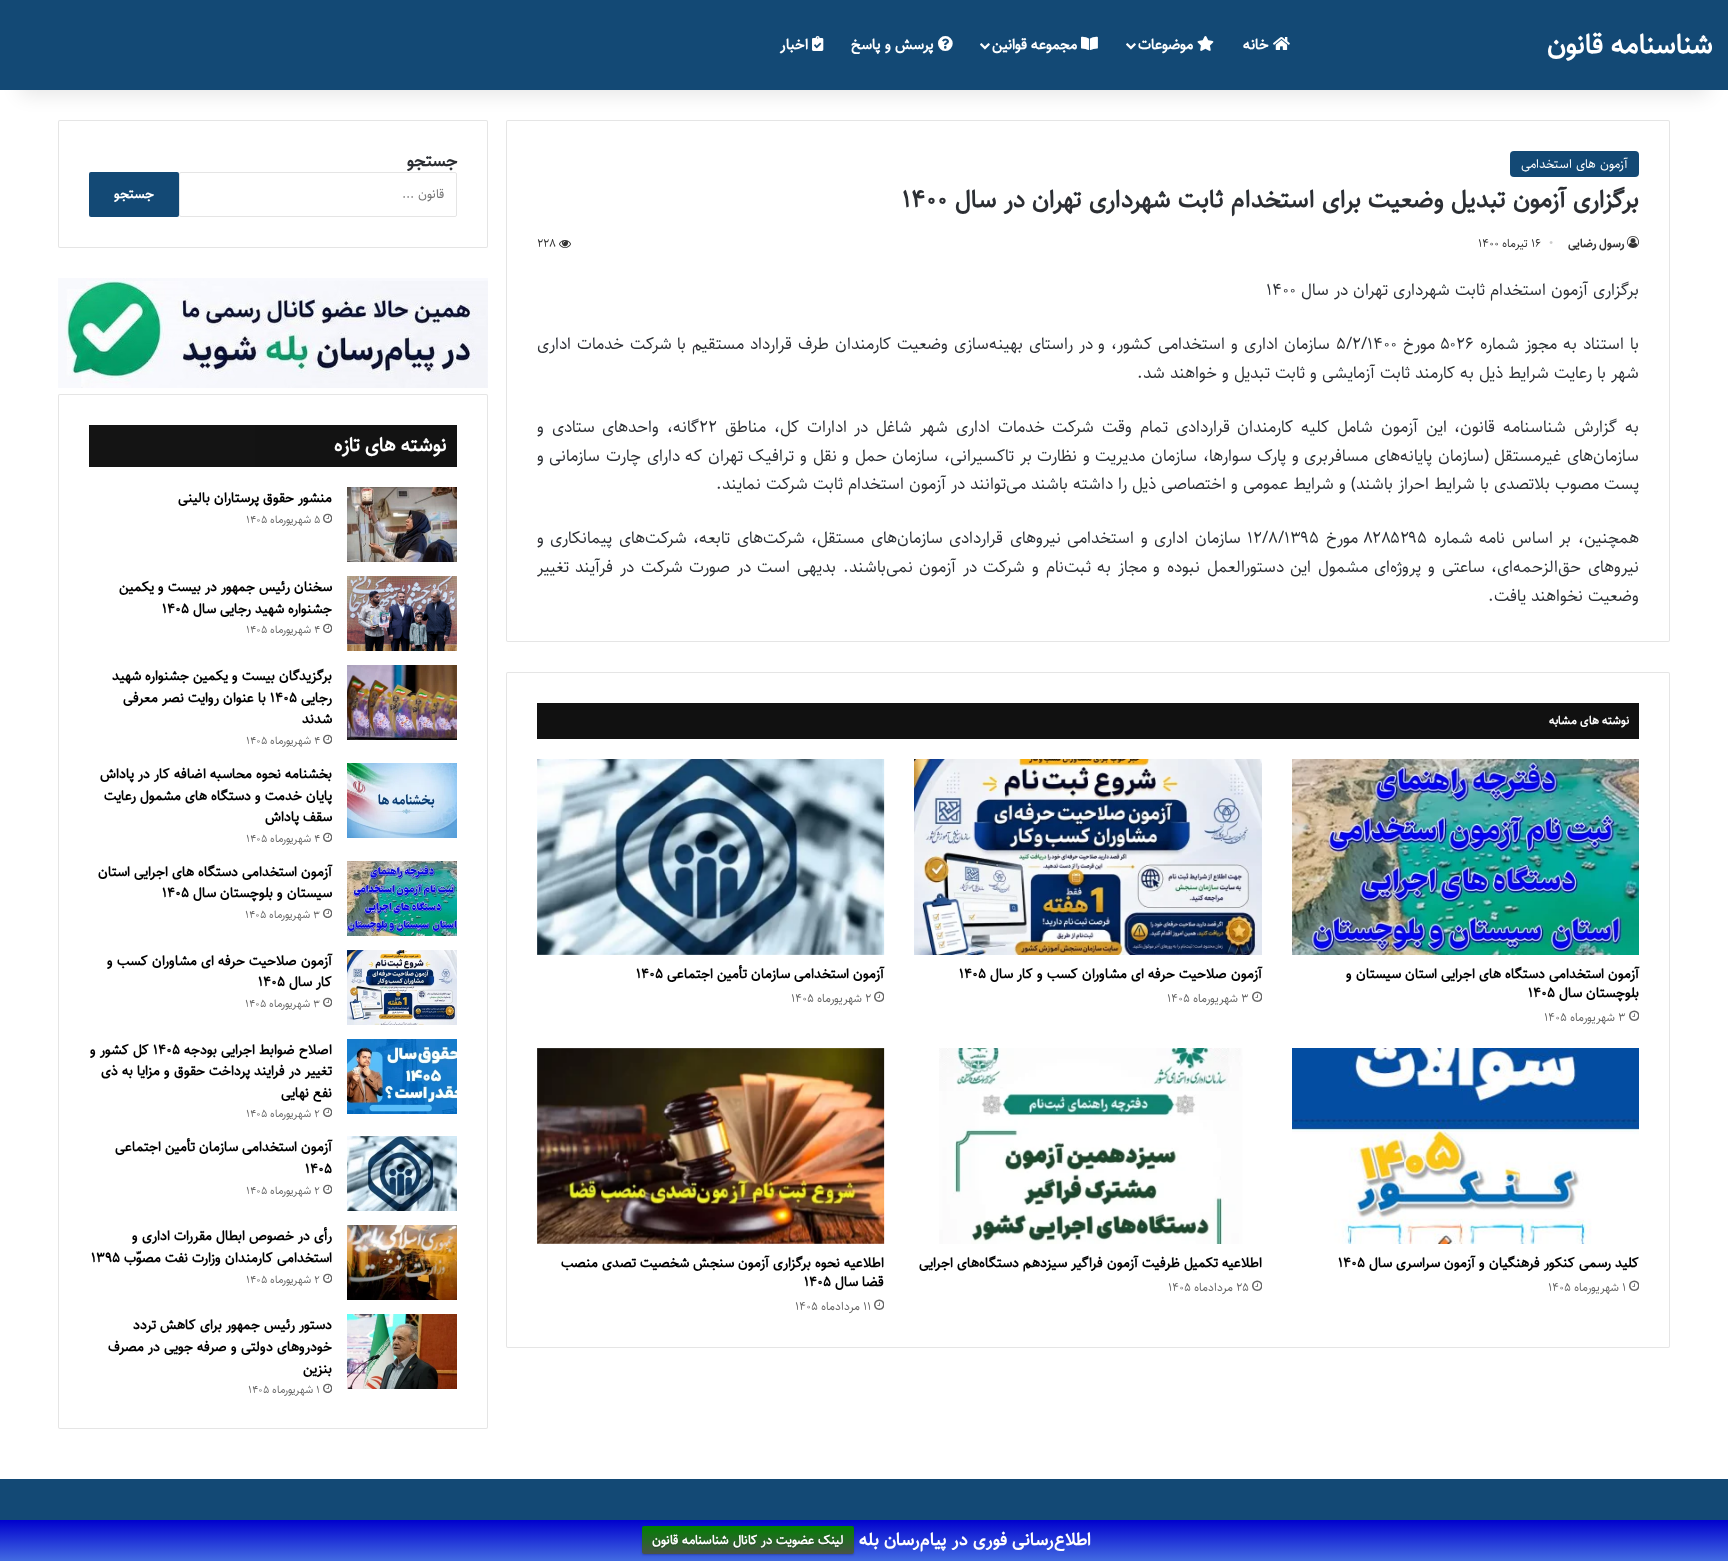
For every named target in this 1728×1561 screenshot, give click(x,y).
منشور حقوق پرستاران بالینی (255, 498)
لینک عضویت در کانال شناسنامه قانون (748, 1541)
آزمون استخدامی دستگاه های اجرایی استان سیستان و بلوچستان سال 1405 (1492, 983)
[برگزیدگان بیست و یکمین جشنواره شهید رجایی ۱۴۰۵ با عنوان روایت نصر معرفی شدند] (402, 702)
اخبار (796, 44)
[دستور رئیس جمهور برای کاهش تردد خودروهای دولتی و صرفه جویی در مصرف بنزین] (402, 1351)
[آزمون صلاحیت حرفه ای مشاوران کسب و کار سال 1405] (1087, 857)
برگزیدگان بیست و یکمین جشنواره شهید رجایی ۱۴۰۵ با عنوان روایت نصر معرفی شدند (222, 697)
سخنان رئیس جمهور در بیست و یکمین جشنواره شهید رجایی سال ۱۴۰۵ (225, 598)
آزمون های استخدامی (1574, 164)
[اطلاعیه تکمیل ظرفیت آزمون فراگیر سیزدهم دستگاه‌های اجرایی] (1087, 1146)
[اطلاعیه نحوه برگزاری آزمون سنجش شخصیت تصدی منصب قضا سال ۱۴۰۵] (710, 1146)
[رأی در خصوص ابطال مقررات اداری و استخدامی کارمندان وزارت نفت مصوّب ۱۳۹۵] (402, 1262)
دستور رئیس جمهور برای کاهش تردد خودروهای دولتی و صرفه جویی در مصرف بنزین (220, 1346)
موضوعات (1167, 44)
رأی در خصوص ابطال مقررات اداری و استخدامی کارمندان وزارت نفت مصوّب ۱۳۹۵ (211, 1247)
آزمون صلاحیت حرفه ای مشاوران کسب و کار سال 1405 (1110, 974)
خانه (1258, 44)
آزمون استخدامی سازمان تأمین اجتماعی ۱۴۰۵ (760, 974)
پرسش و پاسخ (894, 44)
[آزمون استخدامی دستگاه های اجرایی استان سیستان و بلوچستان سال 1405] (1465, 857)
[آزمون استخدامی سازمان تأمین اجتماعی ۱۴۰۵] (710, 857)
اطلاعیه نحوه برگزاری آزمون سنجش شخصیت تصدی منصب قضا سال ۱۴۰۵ (722, 1272)
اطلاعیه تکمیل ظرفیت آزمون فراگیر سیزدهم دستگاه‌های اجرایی (1090, 1263)
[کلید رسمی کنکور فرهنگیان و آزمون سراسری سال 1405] (1465, 1146)
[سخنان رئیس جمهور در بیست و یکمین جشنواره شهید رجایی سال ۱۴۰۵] (402, 613)
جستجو (432, 161)
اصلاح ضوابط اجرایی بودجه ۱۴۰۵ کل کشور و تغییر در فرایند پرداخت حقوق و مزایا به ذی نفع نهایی (211, 1071)
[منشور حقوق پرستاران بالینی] (402, 524)
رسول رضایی (1596, 243)
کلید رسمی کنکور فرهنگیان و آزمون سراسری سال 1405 (1488, 1263)
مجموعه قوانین (1036, 44)
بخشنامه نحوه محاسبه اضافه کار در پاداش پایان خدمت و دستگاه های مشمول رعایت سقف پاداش (216, 795)
